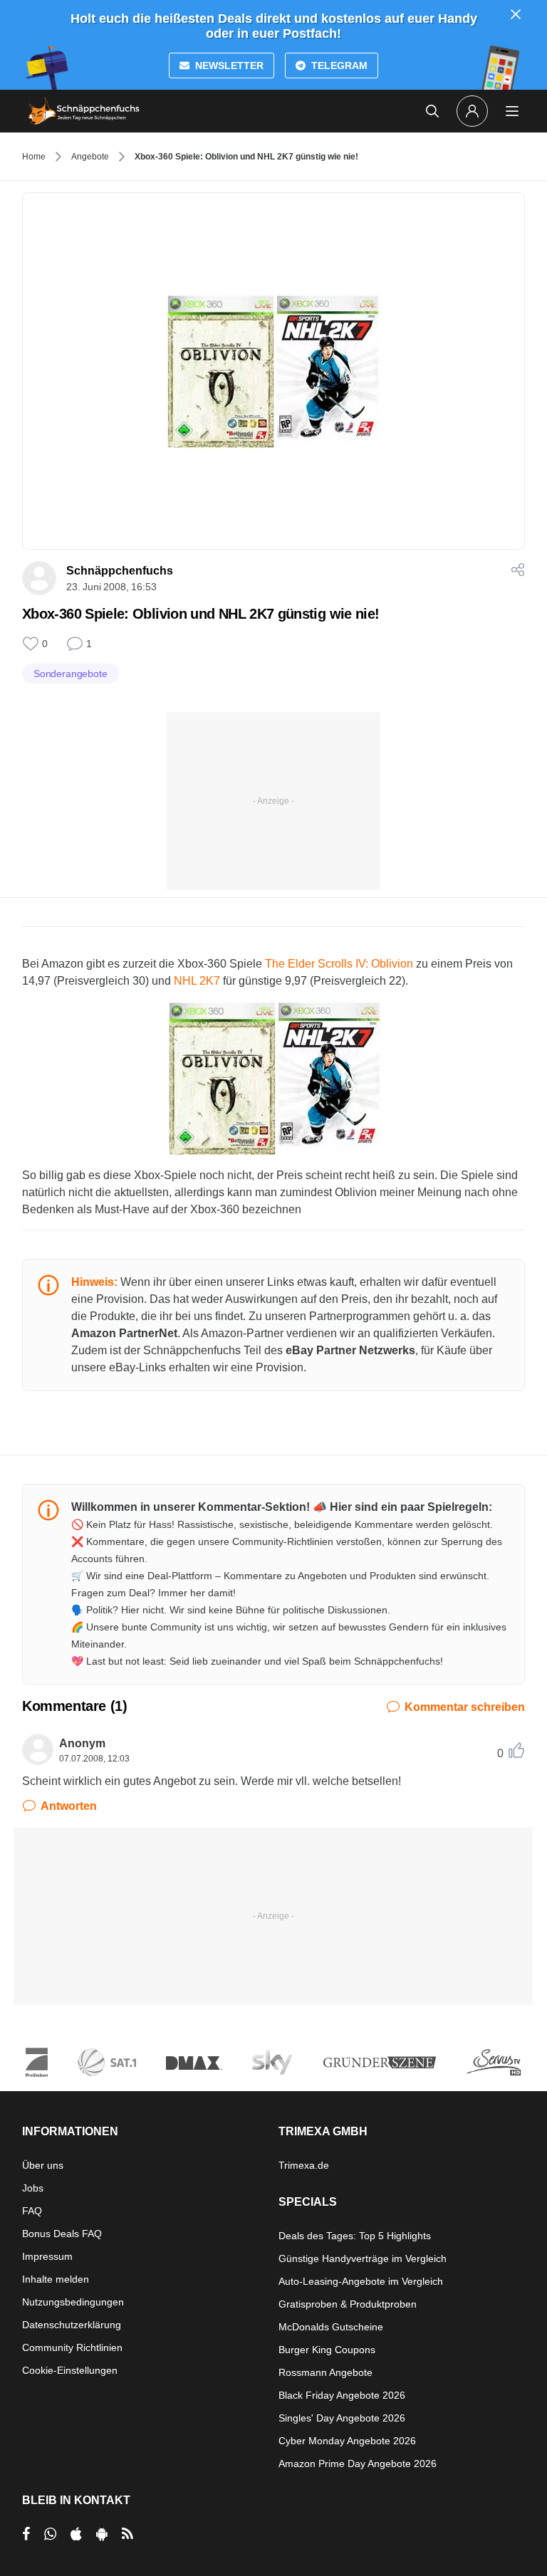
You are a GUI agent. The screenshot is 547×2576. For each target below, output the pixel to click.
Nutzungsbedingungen (73, 2302)
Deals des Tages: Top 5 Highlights (355, 2236)
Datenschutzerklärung (72, 2325)
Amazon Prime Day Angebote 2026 (358, 2464)
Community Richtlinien (72, 2347)
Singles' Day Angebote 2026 (342, 2418)
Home (34, 157)
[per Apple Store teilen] (76, 2534)
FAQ (32, 2211)
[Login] (472, 111)
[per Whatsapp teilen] (50, 2534)
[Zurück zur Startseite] (84, 111)
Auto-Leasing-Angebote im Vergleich (361, 2281)
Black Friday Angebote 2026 (342, 2395)
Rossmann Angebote (325, 2372)
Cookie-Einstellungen (70, 2370)
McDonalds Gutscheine (331, 2327)
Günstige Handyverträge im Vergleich (363, 2258)
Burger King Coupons (327, 2350)
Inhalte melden (56, 2279)
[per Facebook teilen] (26, 2534)
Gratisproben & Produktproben (348, 2304)
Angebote (90, 157)
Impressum (47, 2256)
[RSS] (127, 2534)
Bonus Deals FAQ (62, 2234)
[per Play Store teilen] (102, 2534)
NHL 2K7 (197, 981)
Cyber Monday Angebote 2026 (347, 2441)
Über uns (43, 2165)
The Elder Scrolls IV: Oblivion (339, 964)
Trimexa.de (304, 2165)
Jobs (33, 2188)
